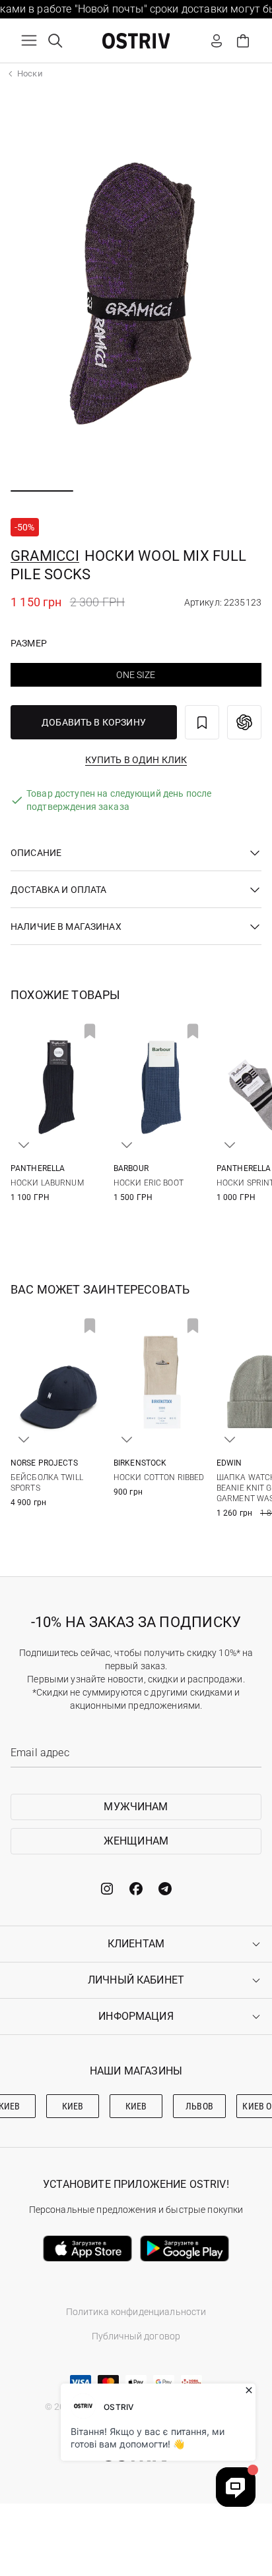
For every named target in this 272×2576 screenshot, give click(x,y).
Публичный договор (136, 2336)
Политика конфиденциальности (136, 2312)
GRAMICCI (45, 556)
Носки (30, 73)
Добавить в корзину (94, 722)
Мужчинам (136, 1807)
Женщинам (136, 1841)
